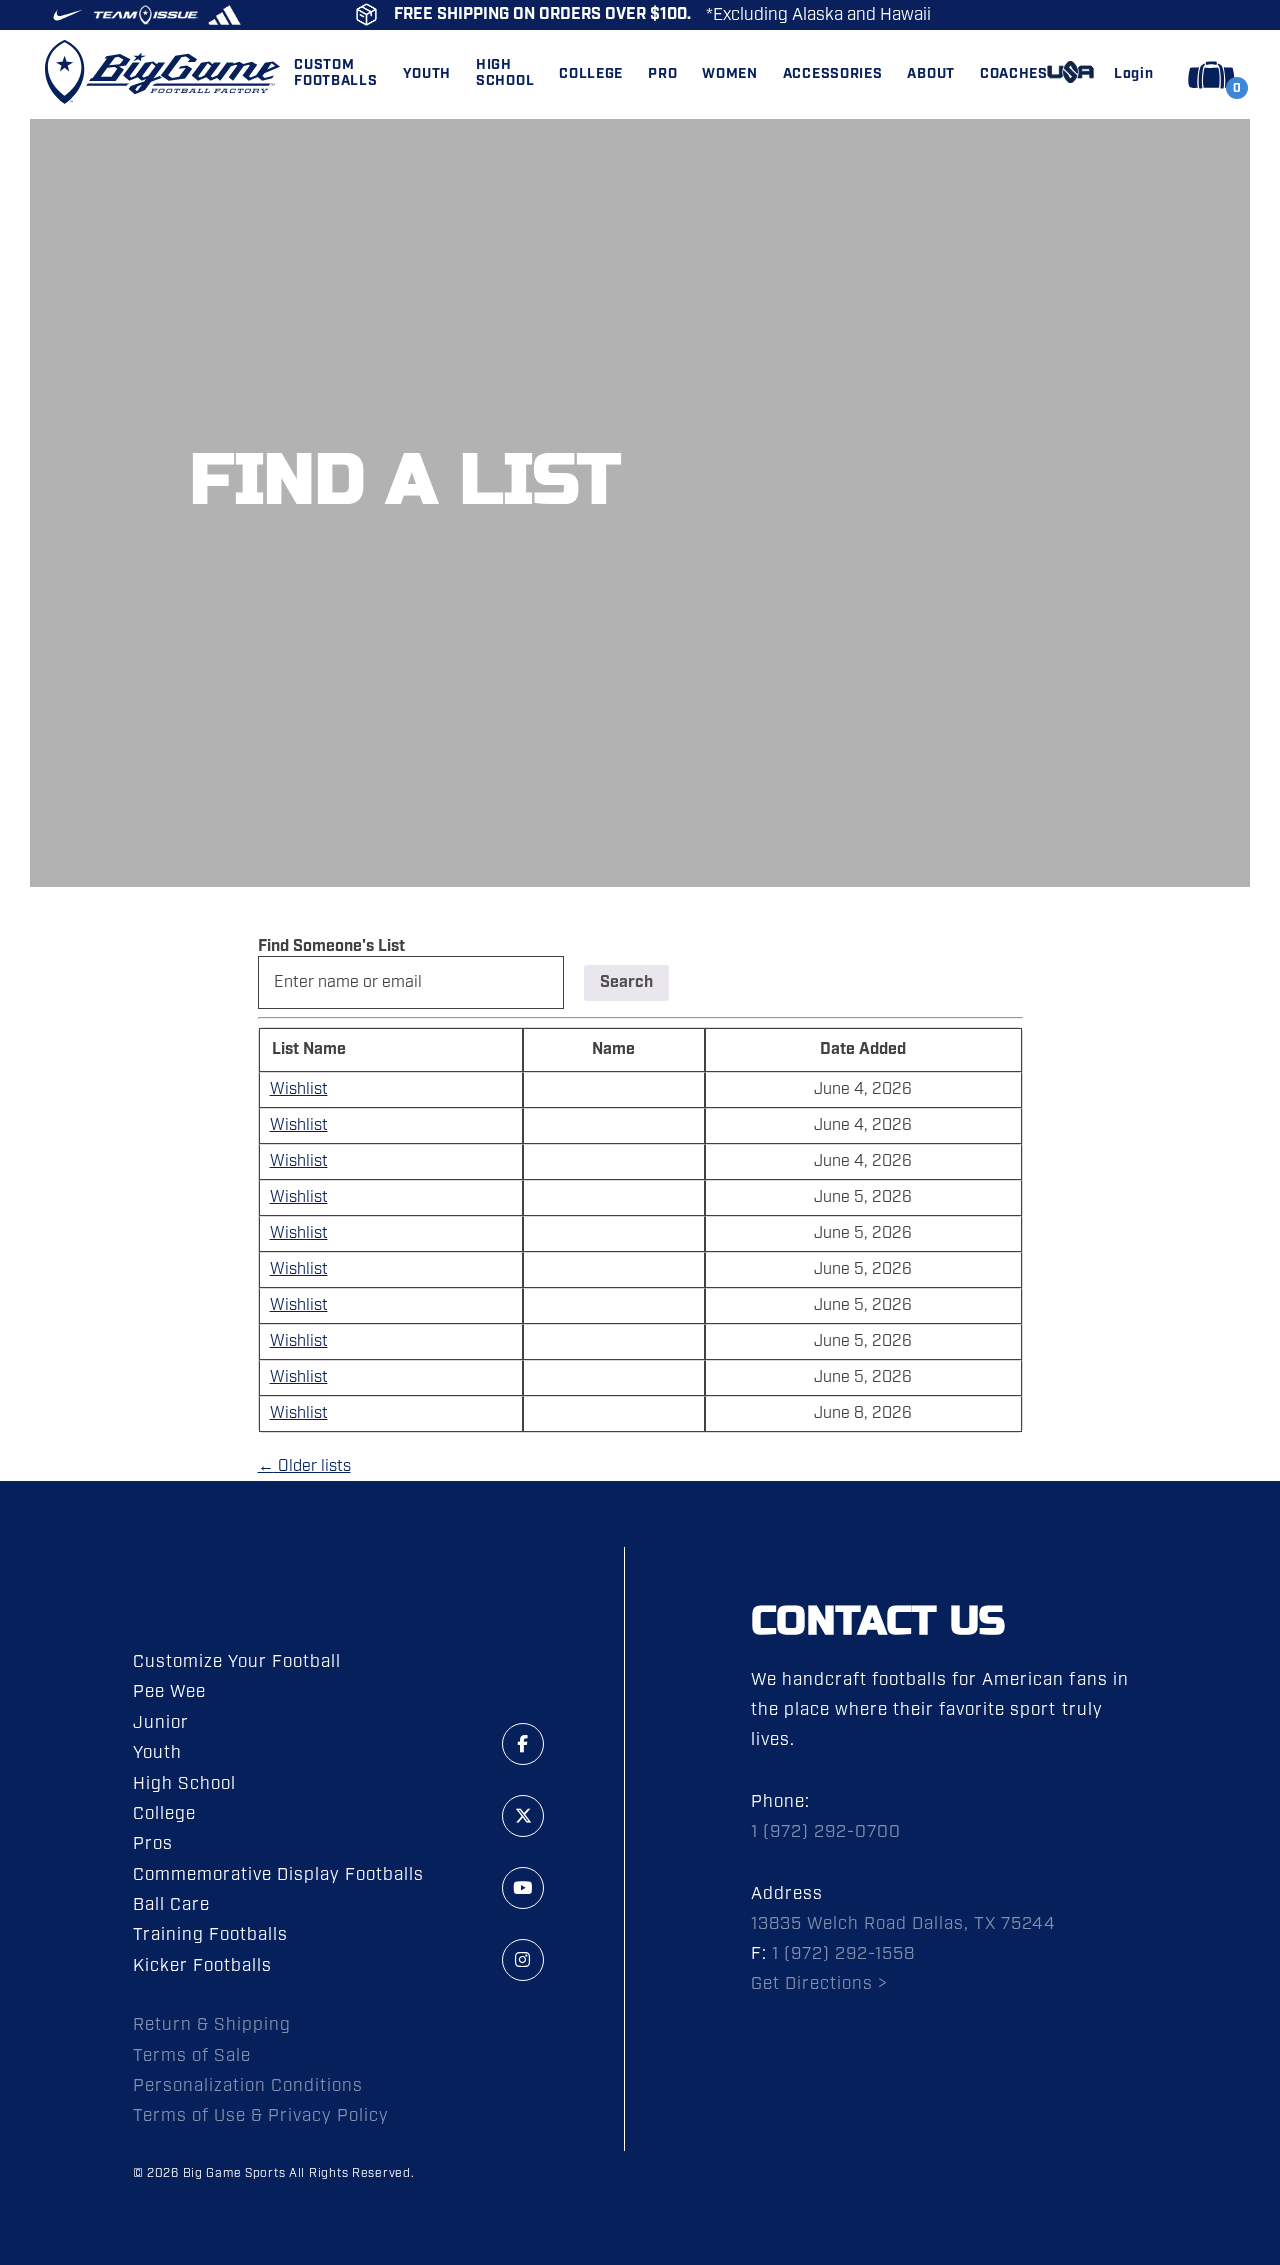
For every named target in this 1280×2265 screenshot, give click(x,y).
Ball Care (171, 1905)
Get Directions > (819, 1984)
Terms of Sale (192, 2056)
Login (1134, 74)
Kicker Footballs (202, 1966)
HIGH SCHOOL (505, 74)
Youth (157, 1753)
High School (184, 1784)
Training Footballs (210, 1935)
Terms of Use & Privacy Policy (261, 2116)
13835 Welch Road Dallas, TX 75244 (904, 1924)
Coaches (1014, 74)
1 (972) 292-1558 (843, 1954)
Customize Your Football (237, 1662)
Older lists (304, 1466)
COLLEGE (591, 74)
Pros (153, 1844)
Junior (161, 1723)
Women (730, 74)
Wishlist (299, 1089)
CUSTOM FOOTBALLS (335, 74)
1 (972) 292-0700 (826, 1832)
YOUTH (427, 74)
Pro (662, 74)
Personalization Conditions (248, 2086)
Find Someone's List (331, 946)
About (931, 74)
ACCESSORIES (833, 74)
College (164, 1814)
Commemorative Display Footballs (279, 1875)
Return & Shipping (212, 2025)
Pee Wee (169, 1692)
